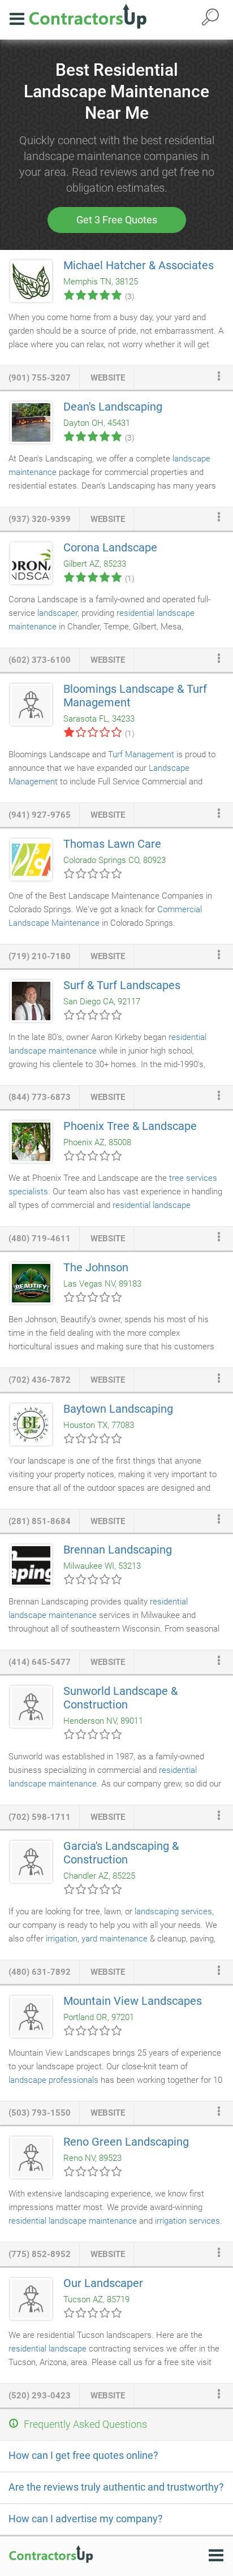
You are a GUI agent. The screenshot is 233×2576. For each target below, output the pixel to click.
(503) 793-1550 (40, 2113)
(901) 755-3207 (40, 378)
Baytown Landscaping (118, 1409)
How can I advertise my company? (86, 2519)
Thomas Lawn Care (112, 844)
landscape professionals (53, 2080)
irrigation (62, 1939)
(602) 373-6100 (40, 660)
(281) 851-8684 (40, 1521)
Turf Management (141, 754)
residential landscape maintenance (73, 2221)
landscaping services (173, 1911)
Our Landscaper (103, 2283)
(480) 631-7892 (40, 1972)
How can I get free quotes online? (83, 2455)
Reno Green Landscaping (126, 2142)
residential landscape (48, 2349)
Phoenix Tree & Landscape (130, 1126)
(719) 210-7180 (40, 956)
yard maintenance (115, 1939)
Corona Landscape (110, 547)
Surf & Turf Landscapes (122, 985)
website (108, 378)
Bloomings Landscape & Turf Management (135, 696)
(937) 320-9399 (40, 519)
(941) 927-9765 (40, 815)
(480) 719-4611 (40, 1239)
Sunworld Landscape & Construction (120, 1698)
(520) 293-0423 (40, 2396)
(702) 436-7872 (40, 1380)
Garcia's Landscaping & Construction (121, 1853)
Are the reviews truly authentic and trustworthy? (116, 2487)
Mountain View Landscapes (133, 2001)
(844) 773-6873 (40, 1097)
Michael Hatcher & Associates (139, 265)
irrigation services (187, 2221)
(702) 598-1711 (40, 1817)
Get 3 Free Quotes (117, 220)
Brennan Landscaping (118, 1550)
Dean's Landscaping (113, 407)
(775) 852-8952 (40, 2254)
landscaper (57, 613)
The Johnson (96, 1267)
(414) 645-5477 (40, 1662)
